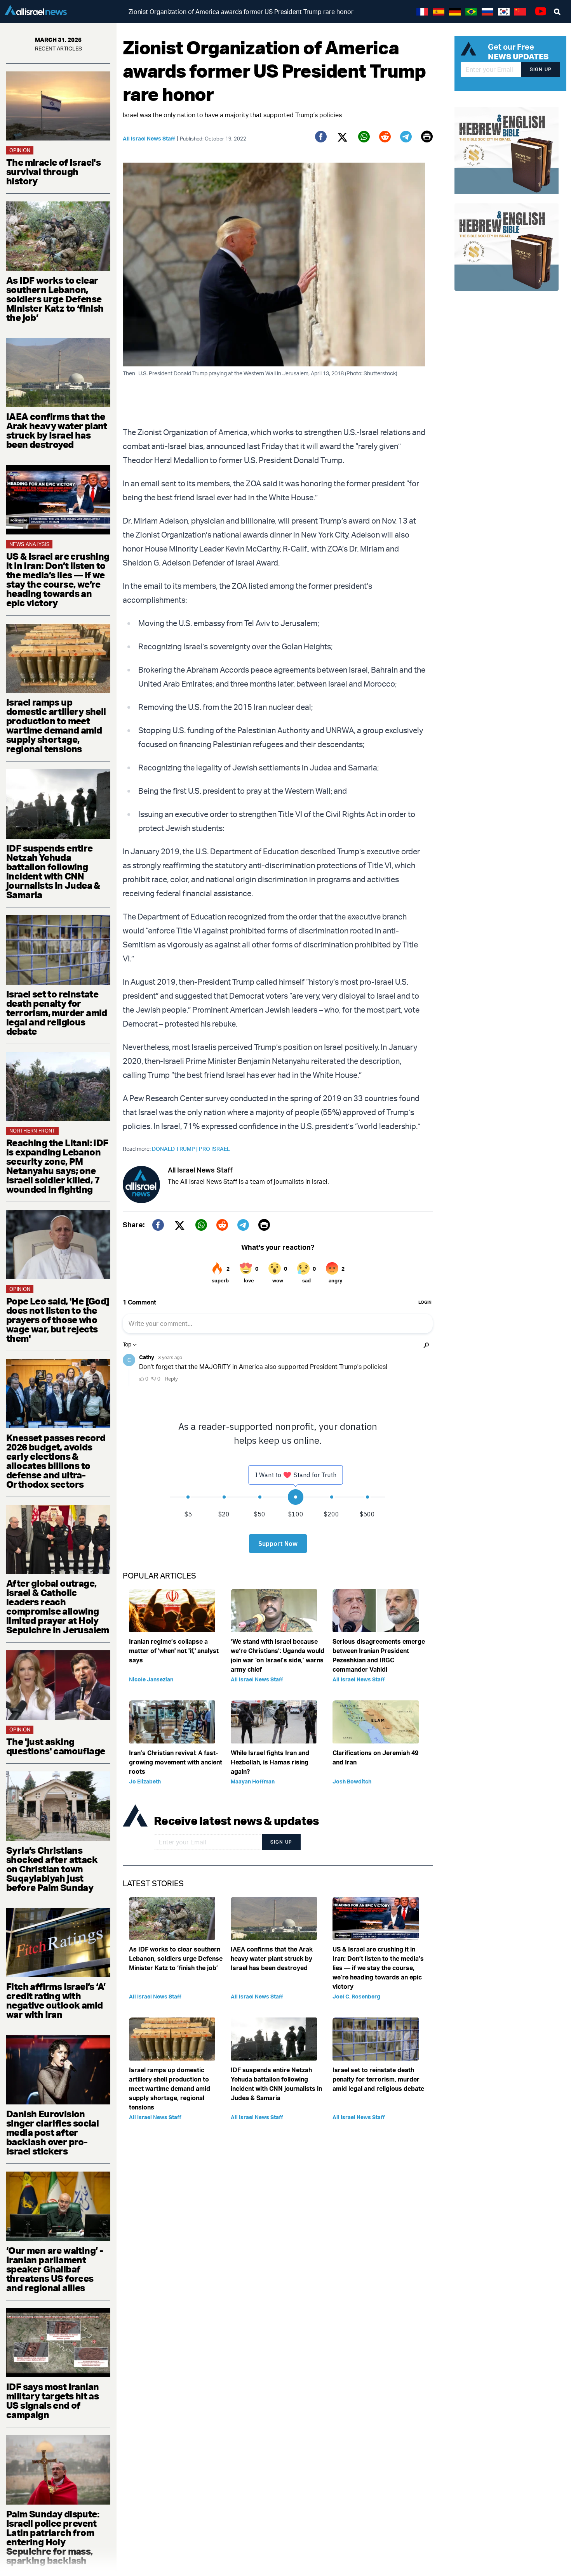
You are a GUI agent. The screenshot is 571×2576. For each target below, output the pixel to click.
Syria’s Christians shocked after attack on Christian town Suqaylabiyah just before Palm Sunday (52, 1869)
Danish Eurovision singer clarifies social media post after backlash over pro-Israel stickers (52, 2132)
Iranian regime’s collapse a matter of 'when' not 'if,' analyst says (174, 1651)
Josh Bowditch (352, 1781)
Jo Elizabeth (145, 1781)
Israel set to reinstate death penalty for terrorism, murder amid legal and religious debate (57, 1013)
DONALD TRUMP (175, 1149)
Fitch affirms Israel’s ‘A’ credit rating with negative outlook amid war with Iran (56, 2000)
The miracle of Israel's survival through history (53, 172)
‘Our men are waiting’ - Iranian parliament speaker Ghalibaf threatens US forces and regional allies (55, 2269)
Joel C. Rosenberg (356, 1996)
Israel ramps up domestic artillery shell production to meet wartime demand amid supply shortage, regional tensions (56, 725)
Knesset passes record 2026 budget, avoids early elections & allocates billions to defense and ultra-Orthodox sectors (56, 1461)
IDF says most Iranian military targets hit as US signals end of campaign (52, 2401)
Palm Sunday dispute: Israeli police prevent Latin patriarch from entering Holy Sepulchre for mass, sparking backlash (53, 2537)
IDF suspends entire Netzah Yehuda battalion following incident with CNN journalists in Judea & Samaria (53, 871)
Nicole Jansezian (151, 1679)
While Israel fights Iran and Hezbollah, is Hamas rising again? (270, 1762)
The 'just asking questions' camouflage (56, 1746)
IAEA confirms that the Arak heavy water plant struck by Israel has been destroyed (57, 430)
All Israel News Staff (149, 138)
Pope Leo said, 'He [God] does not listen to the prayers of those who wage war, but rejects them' (58, 1320)
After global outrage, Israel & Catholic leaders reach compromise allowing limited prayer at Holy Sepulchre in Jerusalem (58, 1606)
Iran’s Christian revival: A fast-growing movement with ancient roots (176, 1762)
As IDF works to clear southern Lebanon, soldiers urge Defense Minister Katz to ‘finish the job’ (55, 299)
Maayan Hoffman (253, 1781)
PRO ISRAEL (214, 1149)
